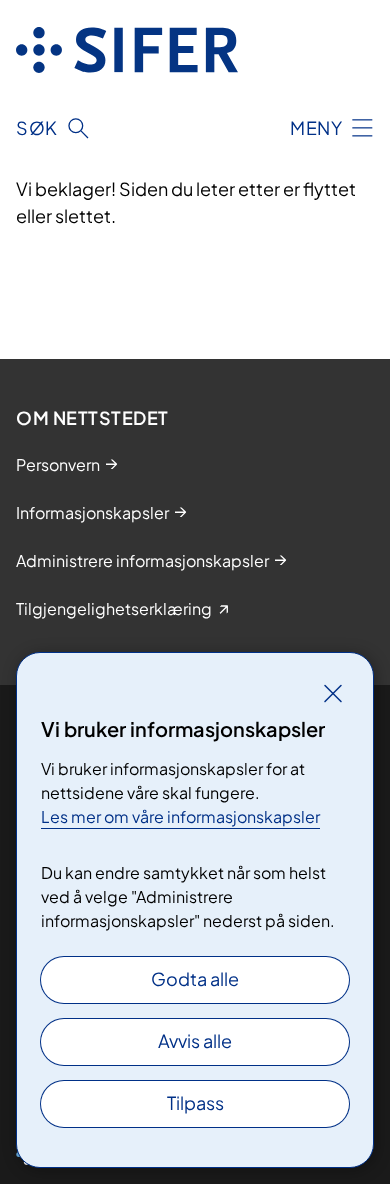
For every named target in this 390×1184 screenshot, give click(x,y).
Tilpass (195, 1102)
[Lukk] (333, 693)
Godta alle (195, 978)
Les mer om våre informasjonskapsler (180, 816)
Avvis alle (195, 1040)
